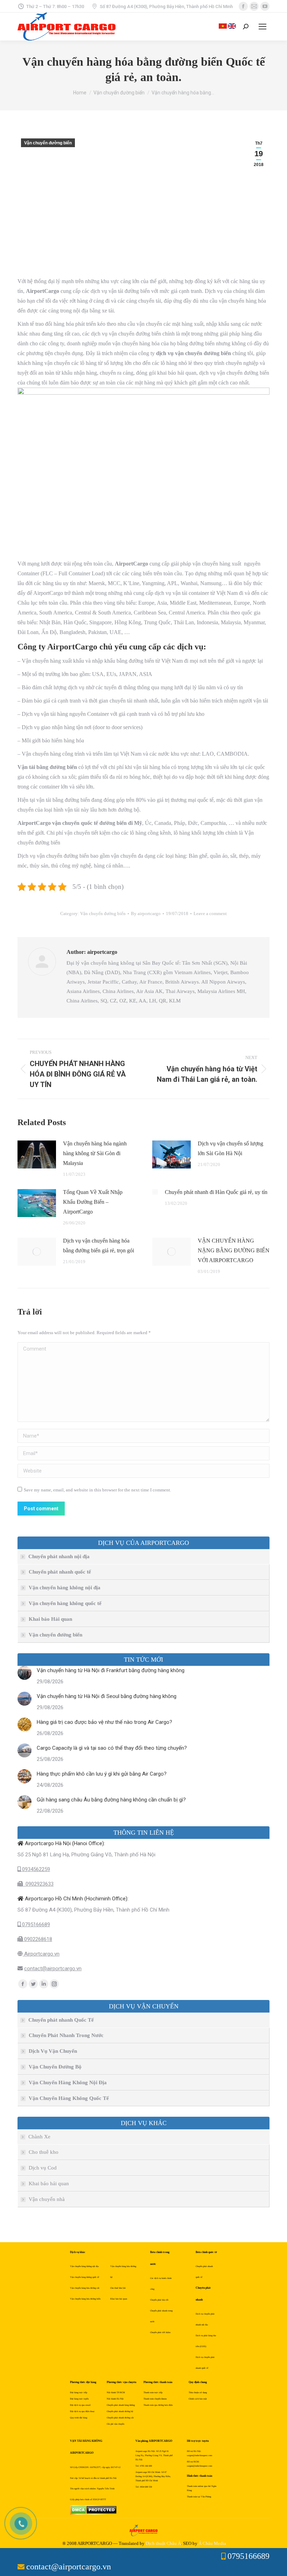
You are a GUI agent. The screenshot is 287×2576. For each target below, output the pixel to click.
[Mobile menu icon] (262, 27)
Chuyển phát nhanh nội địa (59, 1556)
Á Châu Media (212, 2543)
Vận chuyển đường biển (48, 143)
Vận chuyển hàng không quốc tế (65, 1603)
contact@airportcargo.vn (53, 1969)
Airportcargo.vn (41, 1954)
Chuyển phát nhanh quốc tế (60, 1572)
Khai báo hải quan (49, 2183)
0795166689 (35, 1924)
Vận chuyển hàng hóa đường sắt (85, 2288)
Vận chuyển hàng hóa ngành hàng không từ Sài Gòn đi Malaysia (95, 1153)
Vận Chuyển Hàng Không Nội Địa (68, 2082)
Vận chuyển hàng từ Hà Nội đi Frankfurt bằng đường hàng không (111, 1670)
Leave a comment (210, 913)
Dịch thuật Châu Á (163, 2543)
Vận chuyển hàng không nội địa (65, 1588)
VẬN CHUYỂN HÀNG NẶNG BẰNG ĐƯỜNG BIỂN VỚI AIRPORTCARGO (234, 1250)
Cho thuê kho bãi (118, 2288)
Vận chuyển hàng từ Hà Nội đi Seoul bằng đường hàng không (107, 1696)
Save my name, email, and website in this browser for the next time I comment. (97, 1490)
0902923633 (38, 1884)
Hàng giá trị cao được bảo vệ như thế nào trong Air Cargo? (104, 1722)
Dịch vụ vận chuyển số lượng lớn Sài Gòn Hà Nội (230, 1148)
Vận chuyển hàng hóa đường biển (85, 2299)
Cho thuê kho (44, 2152)
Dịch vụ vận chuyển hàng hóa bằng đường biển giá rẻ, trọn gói (99, 1246)
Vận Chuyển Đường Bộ (55, 2067)
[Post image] (37, 1154)
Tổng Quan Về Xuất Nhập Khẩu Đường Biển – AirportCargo (93, 1202)
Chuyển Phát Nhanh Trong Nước (66, 2035)
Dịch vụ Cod (43, 2168)
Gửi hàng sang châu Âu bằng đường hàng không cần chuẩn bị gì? (111, 1800)
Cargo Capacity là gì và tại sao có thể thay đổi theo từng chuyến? (112, 1748)
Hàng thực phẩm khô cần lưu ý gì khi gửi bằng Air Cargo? (102, 1774)
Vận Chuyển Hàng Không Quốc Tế (69, 2098)
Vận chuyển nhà (47, 2199)
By (146, 913)
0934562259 (35, 1869)
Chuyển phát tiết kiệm (160, 2332)
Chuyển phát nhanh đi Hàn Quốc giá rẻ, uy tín (216, 1192)
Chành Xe (39, 2137)
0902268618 (37, 1939)
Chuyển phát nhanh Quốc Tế (61, 2020)
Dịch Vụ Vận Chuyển (53, 2051)
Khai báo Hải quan (50, 1619)
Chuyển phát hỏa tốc (159, 2300)
